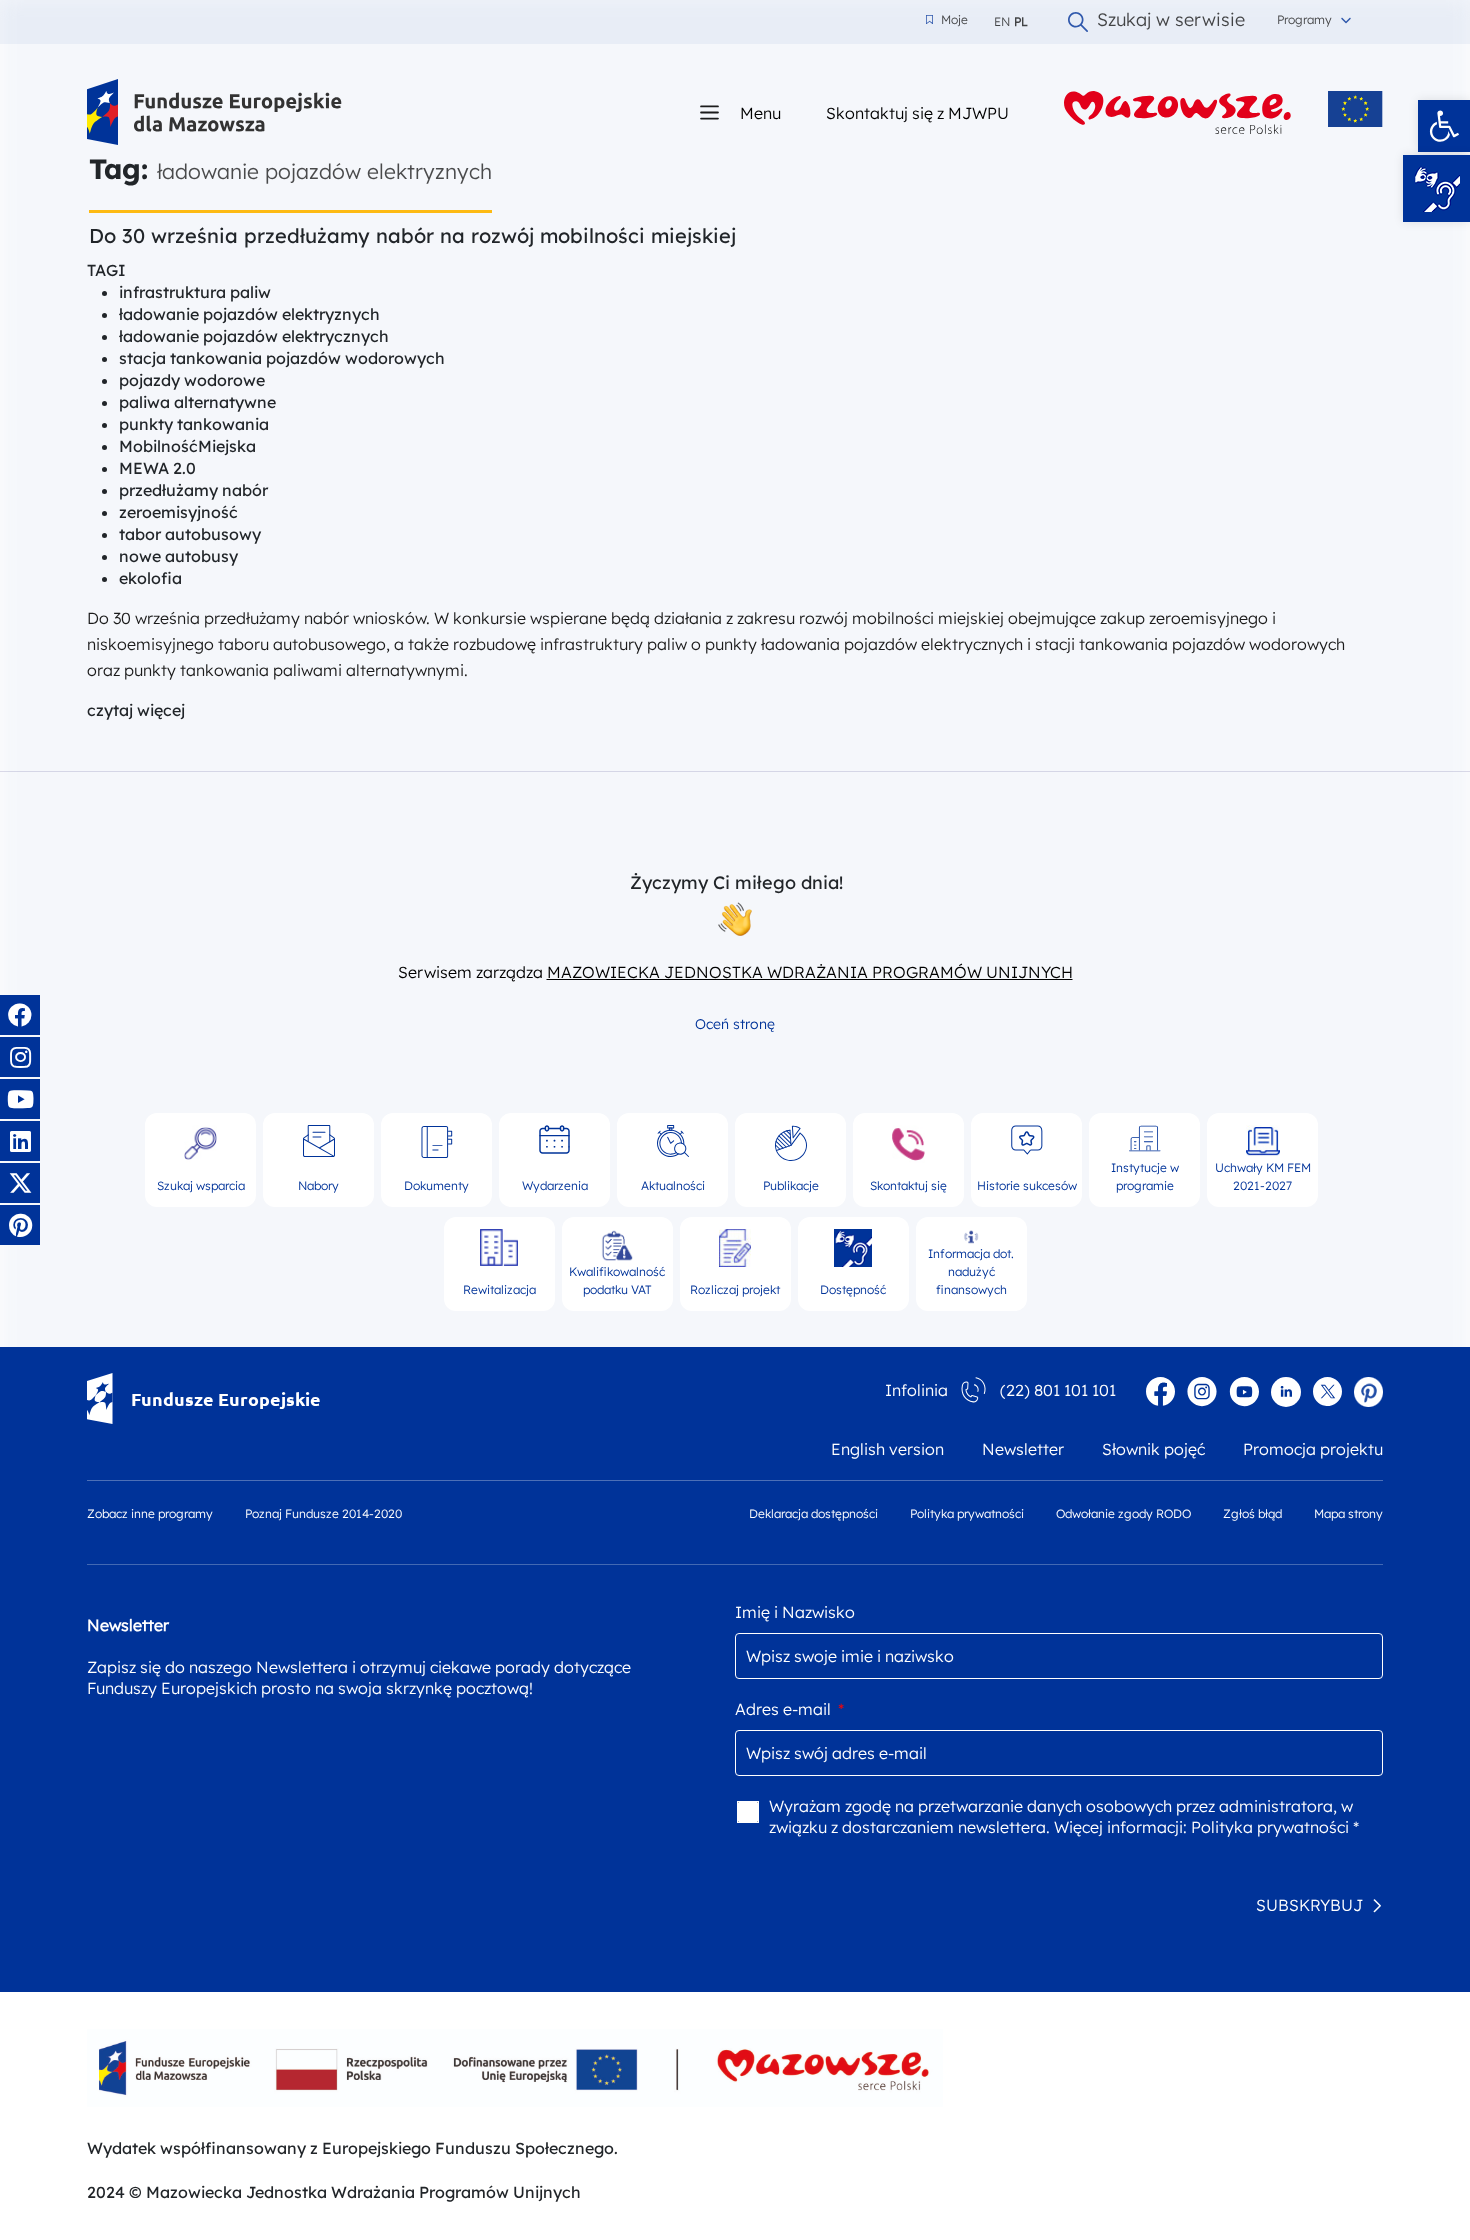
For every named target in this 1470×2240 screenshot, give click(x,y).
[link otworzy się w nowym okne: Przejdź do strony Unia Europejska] (1355, 109)
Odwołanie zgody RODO (1123, 1513)
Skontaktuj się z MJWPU (917, 112)
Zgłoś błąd (1252, 1513)
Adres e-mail (789, 1709)
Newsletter (1023, 1449)
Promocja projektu (1313, 1449)
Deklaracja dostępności (813, 1513)
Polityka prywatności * (1275, 1827)
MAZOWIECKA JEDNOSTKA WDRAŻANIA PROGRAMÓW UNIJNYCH (810, 972)
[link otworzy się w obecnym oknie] (214, 112)
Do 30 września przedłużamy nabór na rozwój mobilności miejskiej (415, 235)
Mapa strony (1348, 1513)
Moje (947, 20)
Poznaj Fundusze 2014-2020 (323, 1513)
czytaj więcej (136, 710)
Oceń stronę (735, 1024)
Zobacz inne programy (150, 1513)
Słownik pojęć (1153, 1449)
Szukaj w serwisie (1171, 22)
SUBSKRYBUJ (1309, 1905)
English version (887, 1449)
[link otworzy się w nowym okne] (1178, 112)
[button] (1444, 126)
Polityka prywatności (967, 1513)
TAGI (106, 270)
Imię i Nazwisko (795, 1612)
